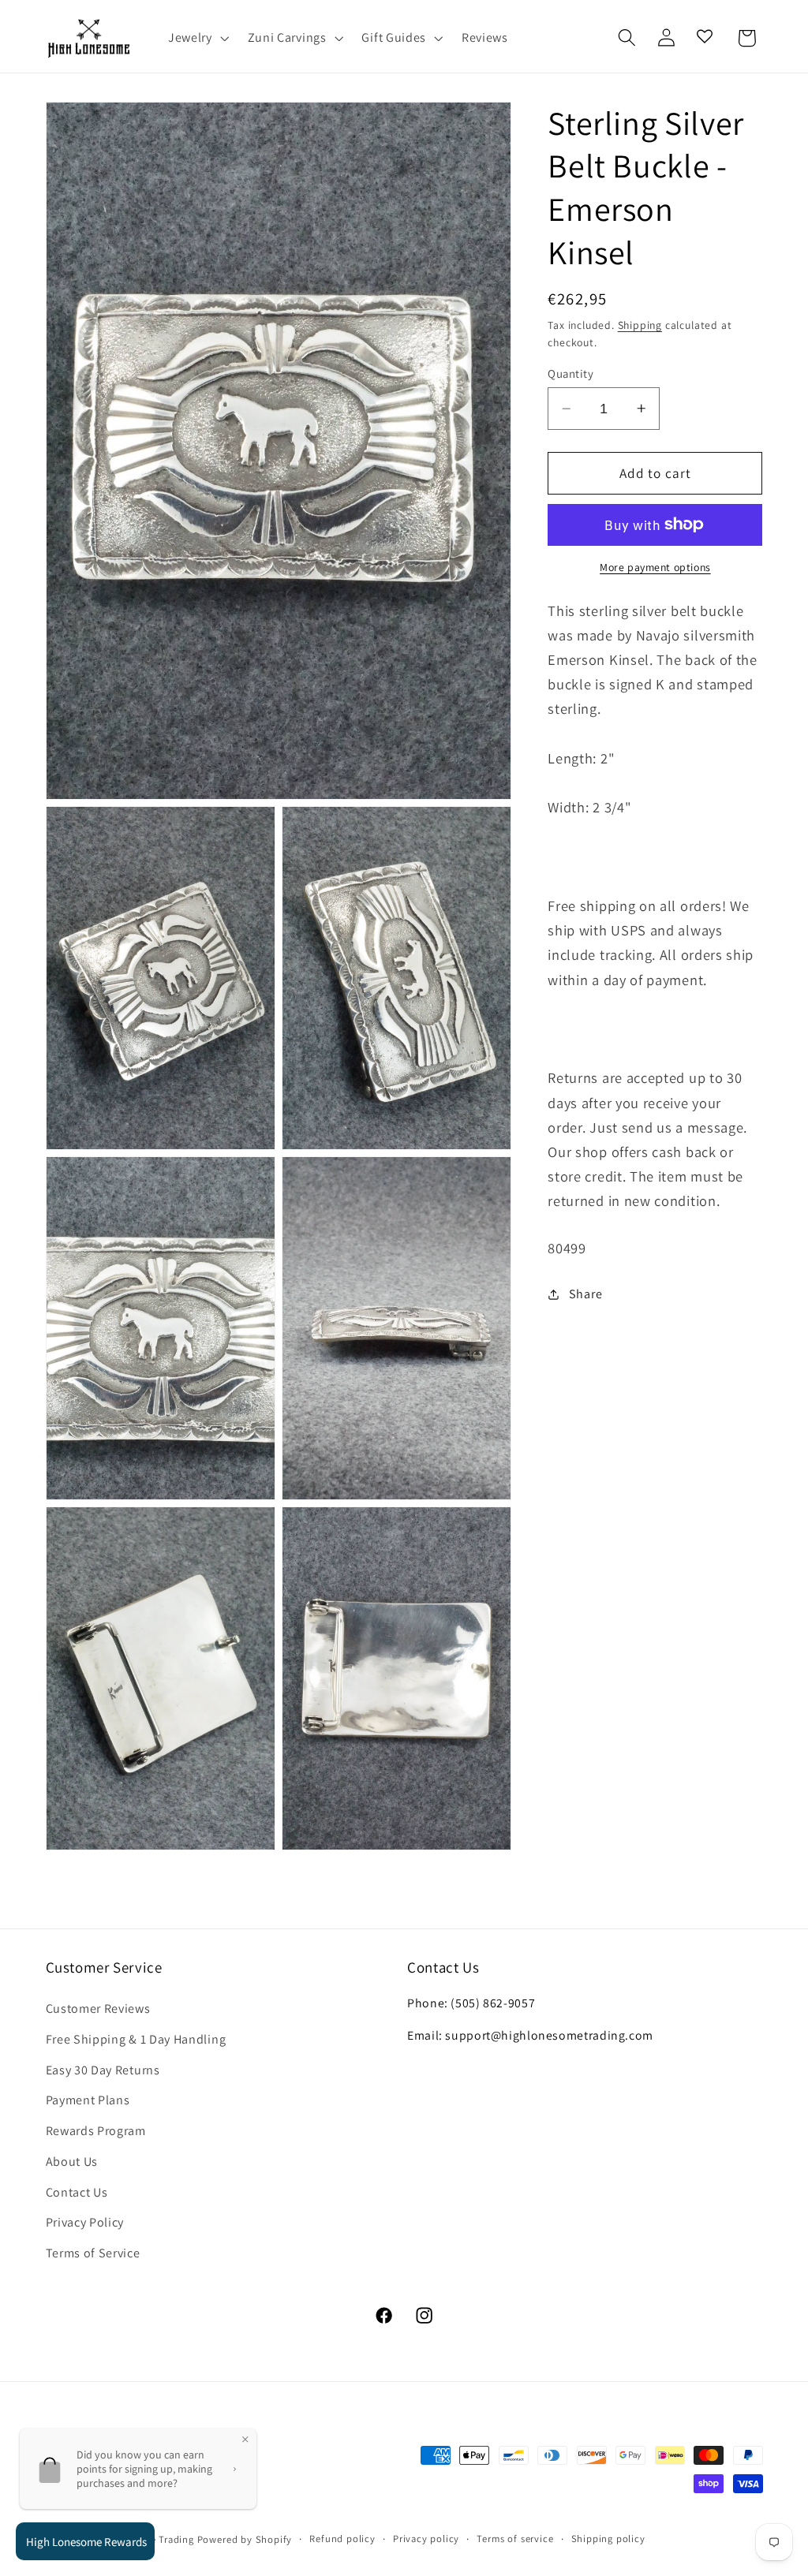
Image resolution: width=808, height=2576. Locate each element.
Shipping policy (608, 2539)
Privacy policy (426, 2539)
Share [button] (585, 1294)
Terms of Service (93, 2253)
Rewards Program (96, 2131)
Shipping (640, 325)
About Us (72, 2162)
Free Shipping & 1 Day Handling (136, 2039)
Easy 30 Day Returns (103, 2070)
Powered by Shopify (245, 2539)
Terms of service (515, 2539)
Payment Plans (88, 2100)
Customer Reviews (98, 2009)
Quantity (570, 373)
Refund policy (342, 2539)
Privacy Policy (85, 2222)
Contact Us (77, 2192)
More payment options (655, 567)
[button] (197, 38)
